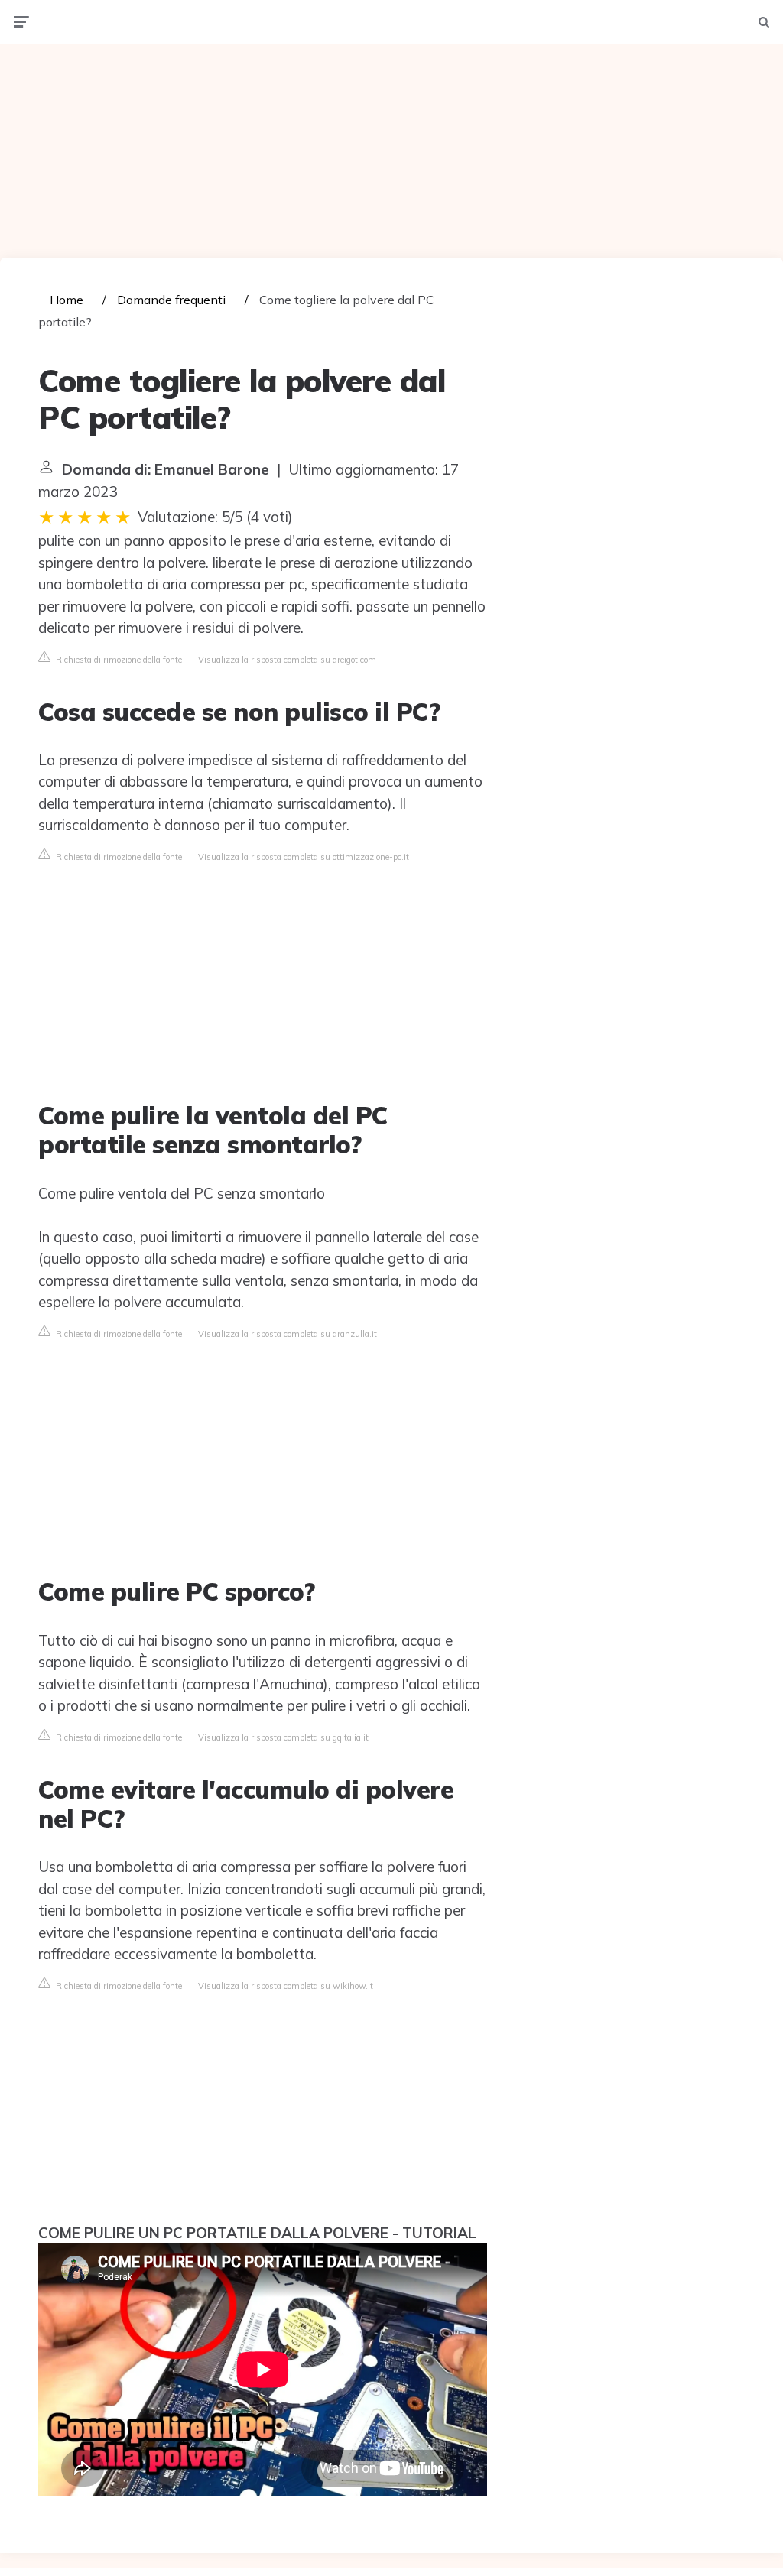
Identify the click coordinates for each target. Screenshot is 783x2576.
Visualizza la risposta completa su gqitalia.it (283, 1737)
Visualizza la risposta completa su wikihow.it (286, 1986)
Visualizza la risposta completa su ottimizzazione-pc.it (304, 857)
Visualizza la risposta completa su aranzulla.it (288, 1334)
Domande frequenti (171, 300)
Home (67, 300)
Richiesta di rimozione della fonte (118, 660)
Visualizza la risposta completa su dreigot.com (287, 660)
